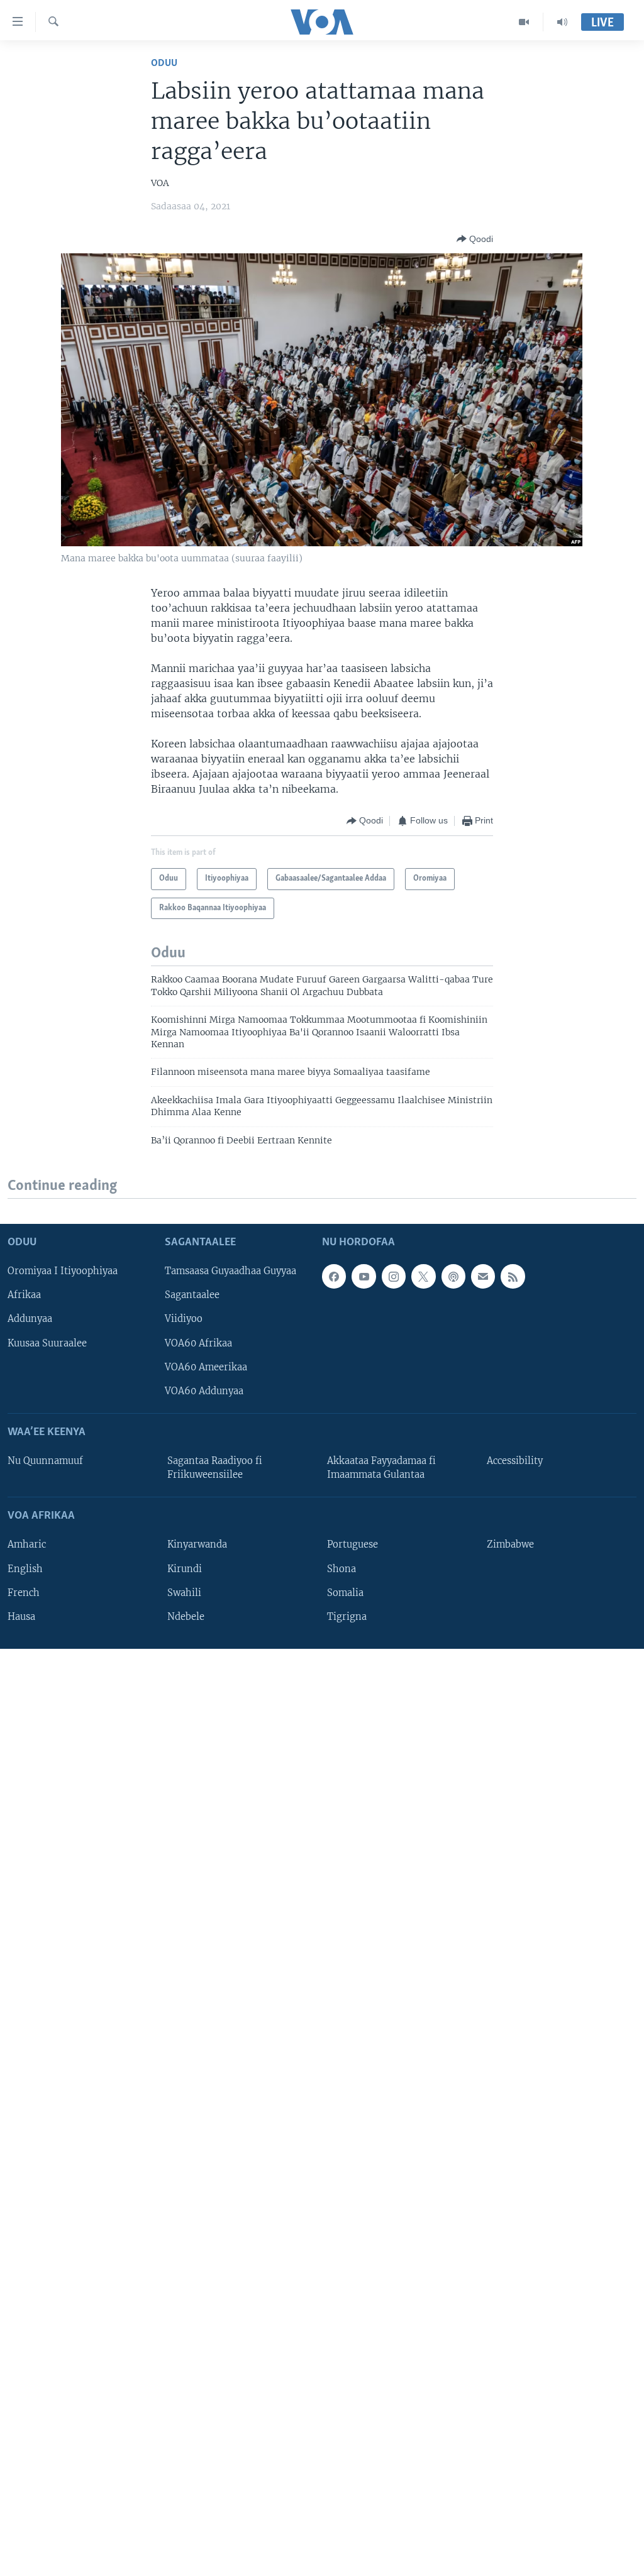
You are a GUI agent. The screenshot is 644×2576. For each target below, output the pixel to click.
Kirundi (185, 1569)
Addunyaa (30, 1319)
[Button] (475, 239)
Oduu (164, 63)
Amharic (27, 1545)
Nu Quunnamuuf (45, 1461)
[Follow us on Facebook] (334, 1277)
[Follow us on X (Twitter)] (423, 1277)
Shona (341, 1569)
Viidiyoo (184, 1319)
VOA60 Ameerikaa (206, 1367)
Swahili (184, 1593)
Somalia (345, 1593)
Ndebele (186, 1617)
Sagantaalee (192, 1296)
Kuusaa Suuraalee (47, 1343)
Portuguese (353, 1545)
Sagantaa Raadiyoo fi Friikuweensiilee (215, 1468)
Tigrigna (347, 1617)
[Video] (524, 22)
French (24, 1593)
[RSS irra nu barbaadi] (513, 1277)
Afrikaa (24, 1296)
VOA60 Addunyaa (204, 1391)
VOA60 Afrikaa (198, 1343)
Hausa (21, 1617)
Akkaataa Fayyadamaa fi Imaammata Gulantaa (381, 1468)
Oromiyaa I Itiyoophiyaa (63, 1272)
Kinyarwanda (197, 1545)
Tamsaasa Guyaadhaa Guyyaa (230, 1272)
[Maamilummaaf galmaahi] (483, 1277)
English (25, 1569)
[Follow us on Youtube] (364, 1277)
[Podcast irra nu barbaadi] (453, 1277)
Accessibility (515, 1461)
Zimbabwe (510, 1545)
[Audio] (562, 22)
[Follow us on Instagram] (394, 1277)
